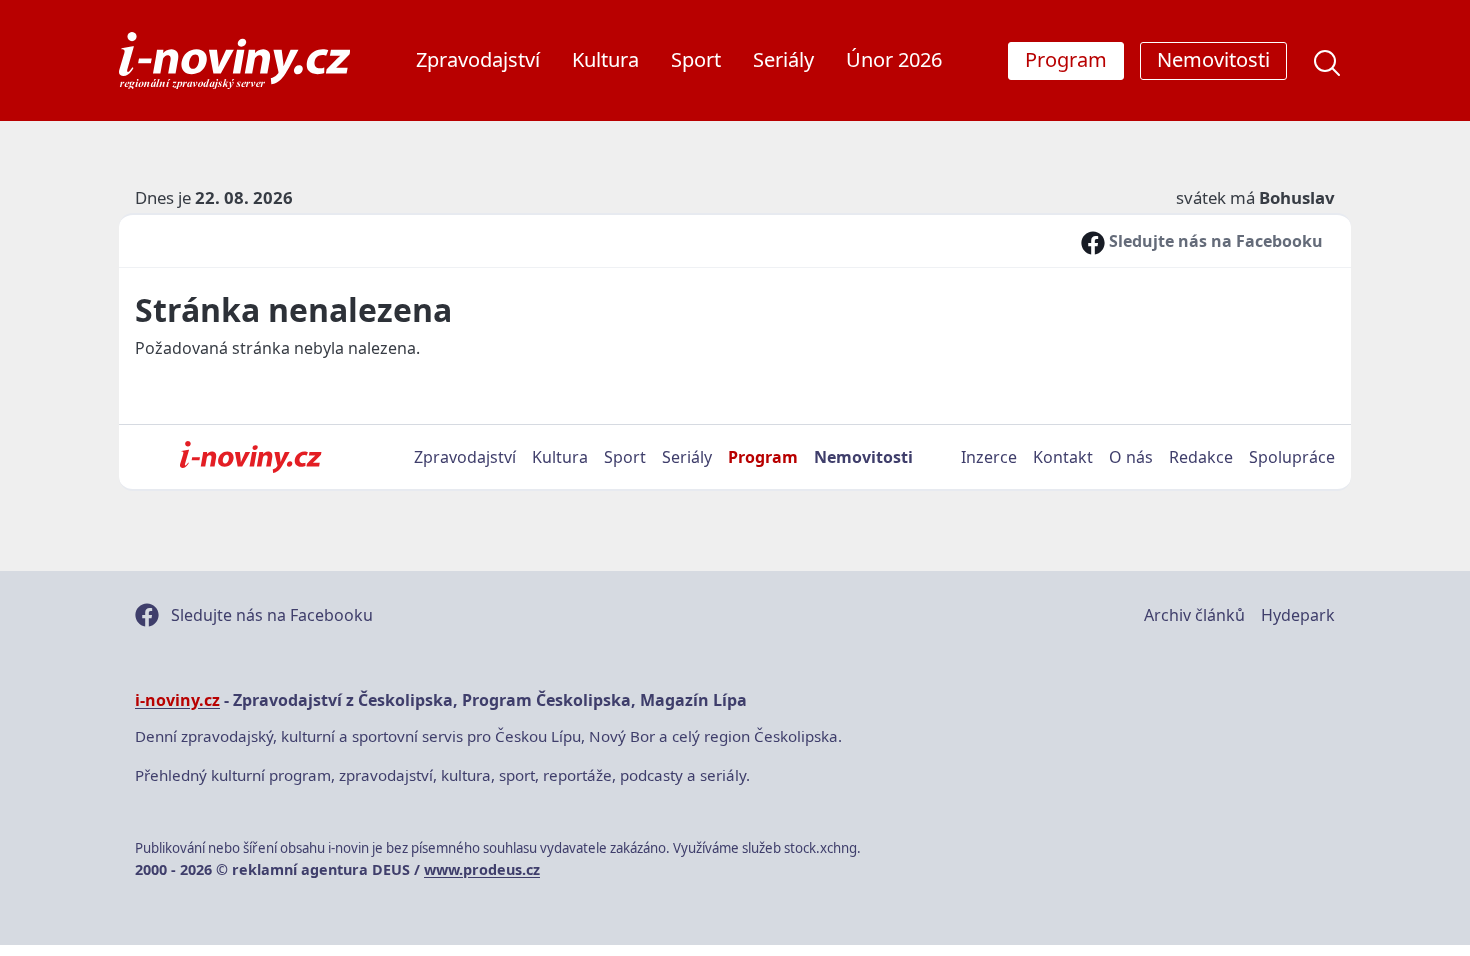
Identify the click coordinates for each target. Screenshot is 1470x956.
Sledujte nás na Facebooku (1214, 241)
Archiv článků (1194, 615)
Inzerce (989, 457)
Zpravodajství (478, 59)
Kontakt (1063, 457)
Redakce (1201, 457)
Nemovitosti (863, 457)
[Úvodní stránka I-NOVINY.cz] (250, 457)
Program (763, 457)
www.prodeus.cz (482, 869)
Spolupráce (1292, 457)
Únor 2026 (894, 59)
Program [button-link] (1066, 59)
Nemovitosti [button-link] (1213, 59)
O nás (1131, 457)
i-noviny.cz (177, 700)
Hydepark (1298, 615)
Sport (696, 59)
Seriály (783, 59)
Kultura (605, 59)
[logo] (234, 60)
